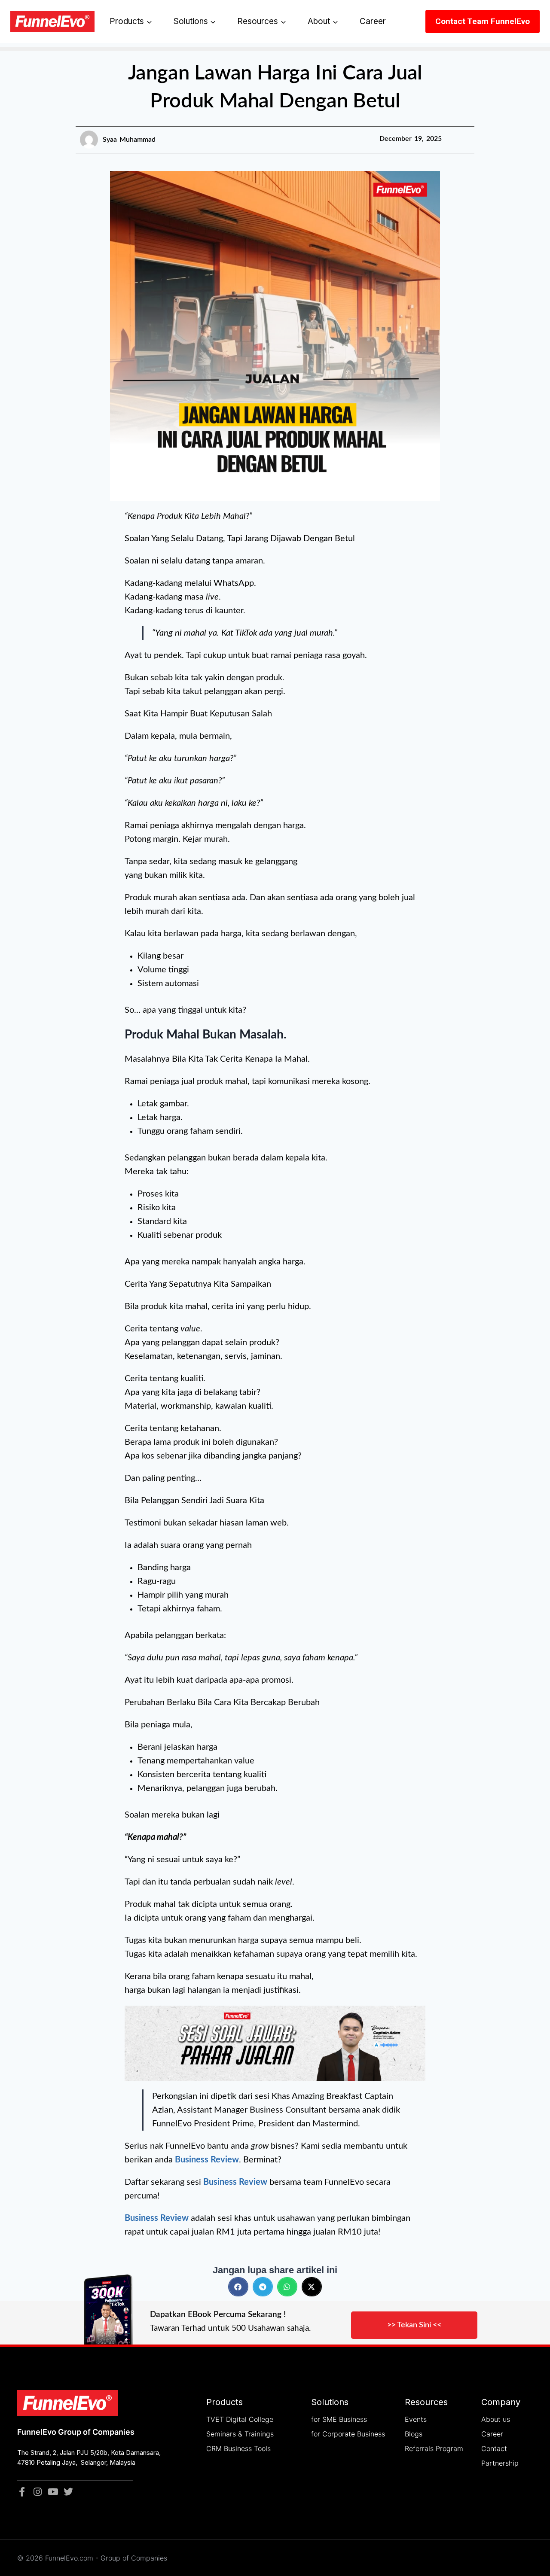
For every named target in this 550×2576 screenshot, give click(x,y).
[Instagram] (37, 2492)
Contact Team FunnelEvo (483, 21)
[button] (238, 2287)
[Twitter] (68, 2492)
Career (373, 21)
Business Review (235, 2182)
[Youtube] (53, 2492)
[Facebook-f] (22, 2492)
